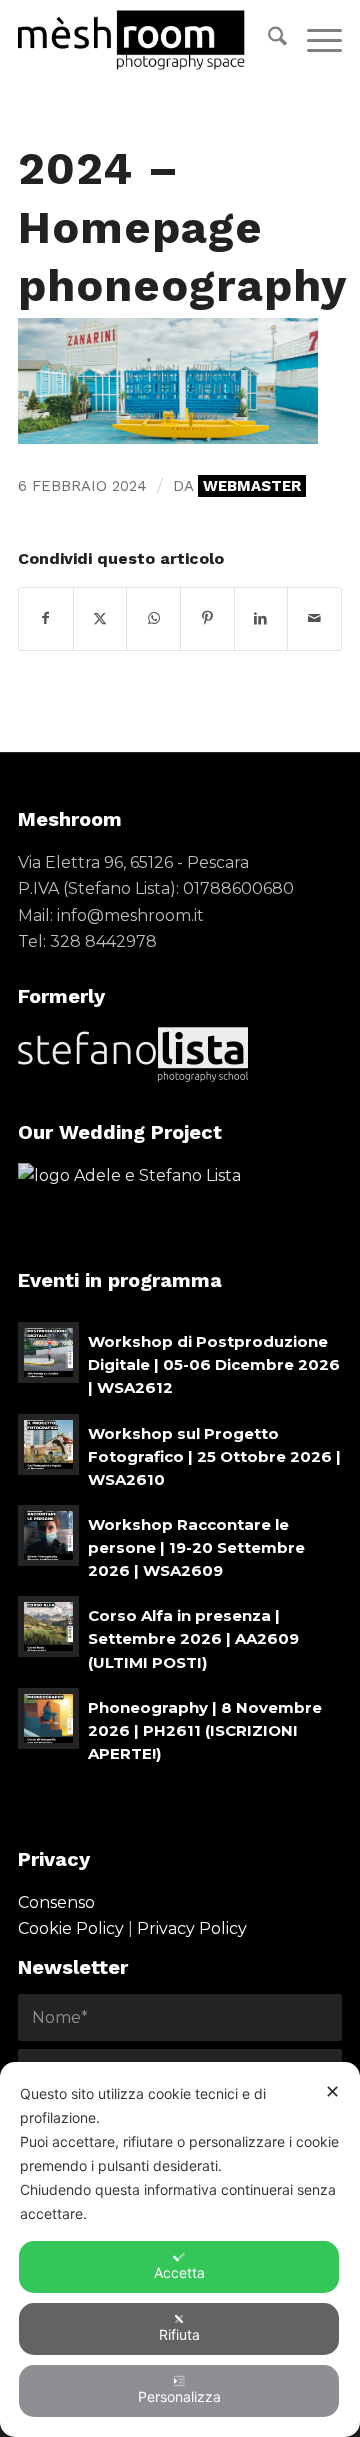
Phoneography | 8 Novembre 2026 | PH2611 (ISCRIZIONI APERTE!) (205, 1730)
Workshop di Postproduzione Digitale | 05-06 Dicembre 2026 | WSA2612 (214, 1364)
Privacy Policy (192, 1928)
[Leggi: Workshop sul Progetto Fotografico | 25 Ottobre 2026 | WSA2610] (48, 1444)
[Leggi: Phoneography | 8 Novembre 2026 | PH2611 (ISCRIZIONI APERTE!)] (48, 1718)
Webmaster (252, 486)
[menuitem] (267, 40)
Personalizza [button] (179, 2396)
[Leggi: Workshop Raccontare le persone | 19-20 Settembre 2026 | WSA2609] (48, 1535)
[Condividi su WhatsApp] (153, 618)
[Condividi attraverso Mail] (314, 618)
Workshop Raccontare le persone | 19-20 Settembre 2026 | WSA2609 (196, 1547)
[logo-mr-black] (147, 40)
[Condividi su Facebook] (46, 618)
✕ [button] (332, 2091)
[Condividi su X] (100, 618)
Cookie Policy (71, 1928)
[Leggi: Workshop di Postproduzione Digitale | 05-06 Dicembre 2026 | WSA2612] (48, 1352)
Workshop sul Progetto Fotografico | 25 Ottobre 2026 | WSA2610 (214, 1456)
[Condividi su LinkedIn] (261, 618)
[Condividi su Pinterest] (207, 618)
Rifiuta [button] (179, 2334)
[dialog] (180, 2249)
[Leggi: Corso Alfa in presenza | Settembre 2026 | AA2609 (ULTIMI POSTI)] (48, 1626)
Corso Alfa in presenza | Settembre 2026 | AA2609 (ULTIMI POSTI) (193, 1638)
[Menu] (314, 40)
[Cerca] (267, 40)
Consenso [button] (56, 1902)
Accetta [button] (179, 2272)
